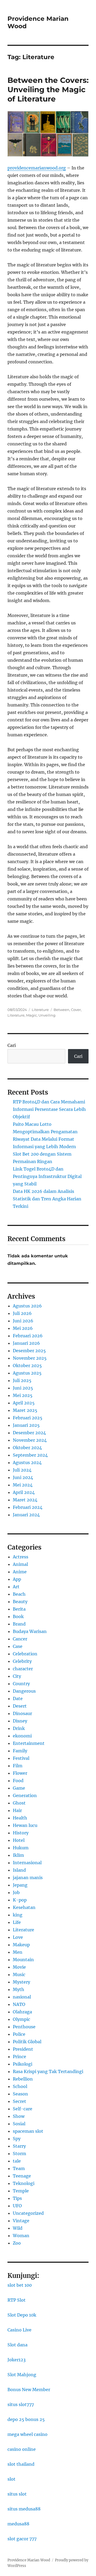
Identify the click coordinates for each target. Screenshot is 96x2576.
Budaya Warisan (30, 1631)
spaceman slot (28, 2131)
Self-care (23, 2109)
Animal (20, 1564)
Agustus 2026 (27, 1306)
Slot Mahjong (22, 2375)
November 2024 (30, 1440)
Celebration (25, 1654)
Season (20, 2094)
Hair (17, 1810)
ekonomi (22, 1736)
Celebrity (22, 1661)
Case (18, 1646)
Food (18, 1781)
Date (18, 1699)
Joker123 (17, 2360)
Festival (21, 1758)
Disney (20, 1721)
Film (18, 1766)
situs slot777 (21, 2404)
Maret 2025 (25, 1410)
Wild (18, 2228)
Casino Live (19, 2330)
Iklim (18, 1855)
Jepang (20, 1885)
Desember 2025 (29, 1351)
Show (19, 2116)
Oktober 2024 (27, 1448)
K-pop (20, 1900)
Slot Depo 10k (22, 2315)
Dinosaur (22, 1713)
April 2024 (24, 1492)
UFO (17, 2206)
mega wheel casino (27, 2434)
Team (19, 2168)
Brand (19, 1624)
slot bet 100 (20, 2285)
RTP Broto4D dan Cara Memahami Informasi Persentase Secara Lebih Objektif (49, 1109)
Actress (21, 1557)
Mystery (21, 1982)
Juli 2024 (22, 1470)
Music (19, 1974)
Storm (19, 2154)
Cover (76, 1010)
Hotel (19, 1840)
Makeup (21, 1945)
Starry (19, 2146)
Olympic (21, 2019)
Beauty (20, 1602)
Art (16, 1587)
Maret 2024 (25, 1500)
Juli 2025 (22, 1380)
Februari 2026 (28, 1336)
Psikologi (23, 2064)
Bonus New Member (29, 2390)
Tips (17, 2198)
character (23, 1669)
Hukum (21, 1848)
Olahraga (22, 2012)
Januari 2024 (26, 1515)
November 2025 (30, 1358)
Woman (21, 2236)
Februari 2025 (28, 1418)
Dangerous (24, 1691)
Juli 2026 (22, 1313)
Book (18, 1616)
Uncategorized (28, 2213)
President (23, 2049)
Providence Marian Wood (29, 2560)
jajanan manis (28, 1878)
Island (19, 1870)
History (21, 1833)
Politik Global (27, 2042)
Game (19, 1788)
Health (20, 1818)
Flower (20, 1773)
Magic (31, 1015)
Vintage (21, 2221)
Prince (19, 2057)
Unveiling (47, 1015)
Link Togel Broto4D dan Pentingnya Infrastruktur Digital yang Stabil (47, 1176)
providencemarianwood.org (37, 168)
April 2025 (24, 1403)
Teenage (22, 2176)
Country (21, 1684)
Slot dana (17, 2345)
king (18, 1915)
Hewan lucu (25, 1825)
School (20, 2086)
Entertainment (29, 1743)
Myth (19, 1989)
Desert (20, 1706)
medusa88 (18, 2524)
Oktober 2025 (27, 1366)
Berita (19, 1609)
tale (17, 2161)
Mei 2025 (23, 1395)
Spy (17, 2139)
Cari (12, 1045)
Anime (20, 1572)
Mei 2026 (23, 1328)
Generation (25, 1795)
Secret (19, 2101)
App (17, 1579)
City (17, 1676)
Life (17, 1922)
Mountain (23, 1960)
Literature (40, 1010)
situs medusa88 (24, 2509)
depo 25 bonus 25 (26, 2419)
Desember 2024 (29, 1433)
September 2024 (30, 1455)
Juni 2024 (23, 1477)
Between (61, 1010)
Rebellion (23, 2079)
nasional (22, 1997)
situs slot (17, 2494)
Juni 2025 (23, 1388)
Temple (21, 2191)
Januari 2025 (26, 1425)
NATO (19, 2004)
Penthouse (24, 2027)
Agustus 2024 (27, 1462)
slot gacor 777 (22, 2539)
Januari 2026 (26, 1343)
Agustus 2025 (27, 1373)
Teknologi (24, 2183)
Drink (19, 1728)
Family (20, 1751)
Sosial (19, 2124)
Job (16, 1892)
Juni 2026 (23, 1321)
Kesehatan (24, 1907)
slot (11, 2479)
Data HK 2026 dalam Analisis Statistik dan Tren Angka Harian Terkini (47, 1199)
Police (19, 2034)
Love (18, 1937)
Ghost (19, 1803)
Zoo (17, 2243)
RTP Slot (17, 2300)
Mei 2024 (23, 1485)
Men (18, 1952)
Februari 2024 (28, 1507)
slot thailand (21, 2464)
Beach (19, 1594)
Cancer (20, 1639)
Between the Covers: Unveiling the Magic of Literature (48, 90)
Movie (19, 1967)
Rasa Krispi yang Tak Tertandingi (48, 2071)
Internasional (27, 1863)
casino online (22, 2449)
